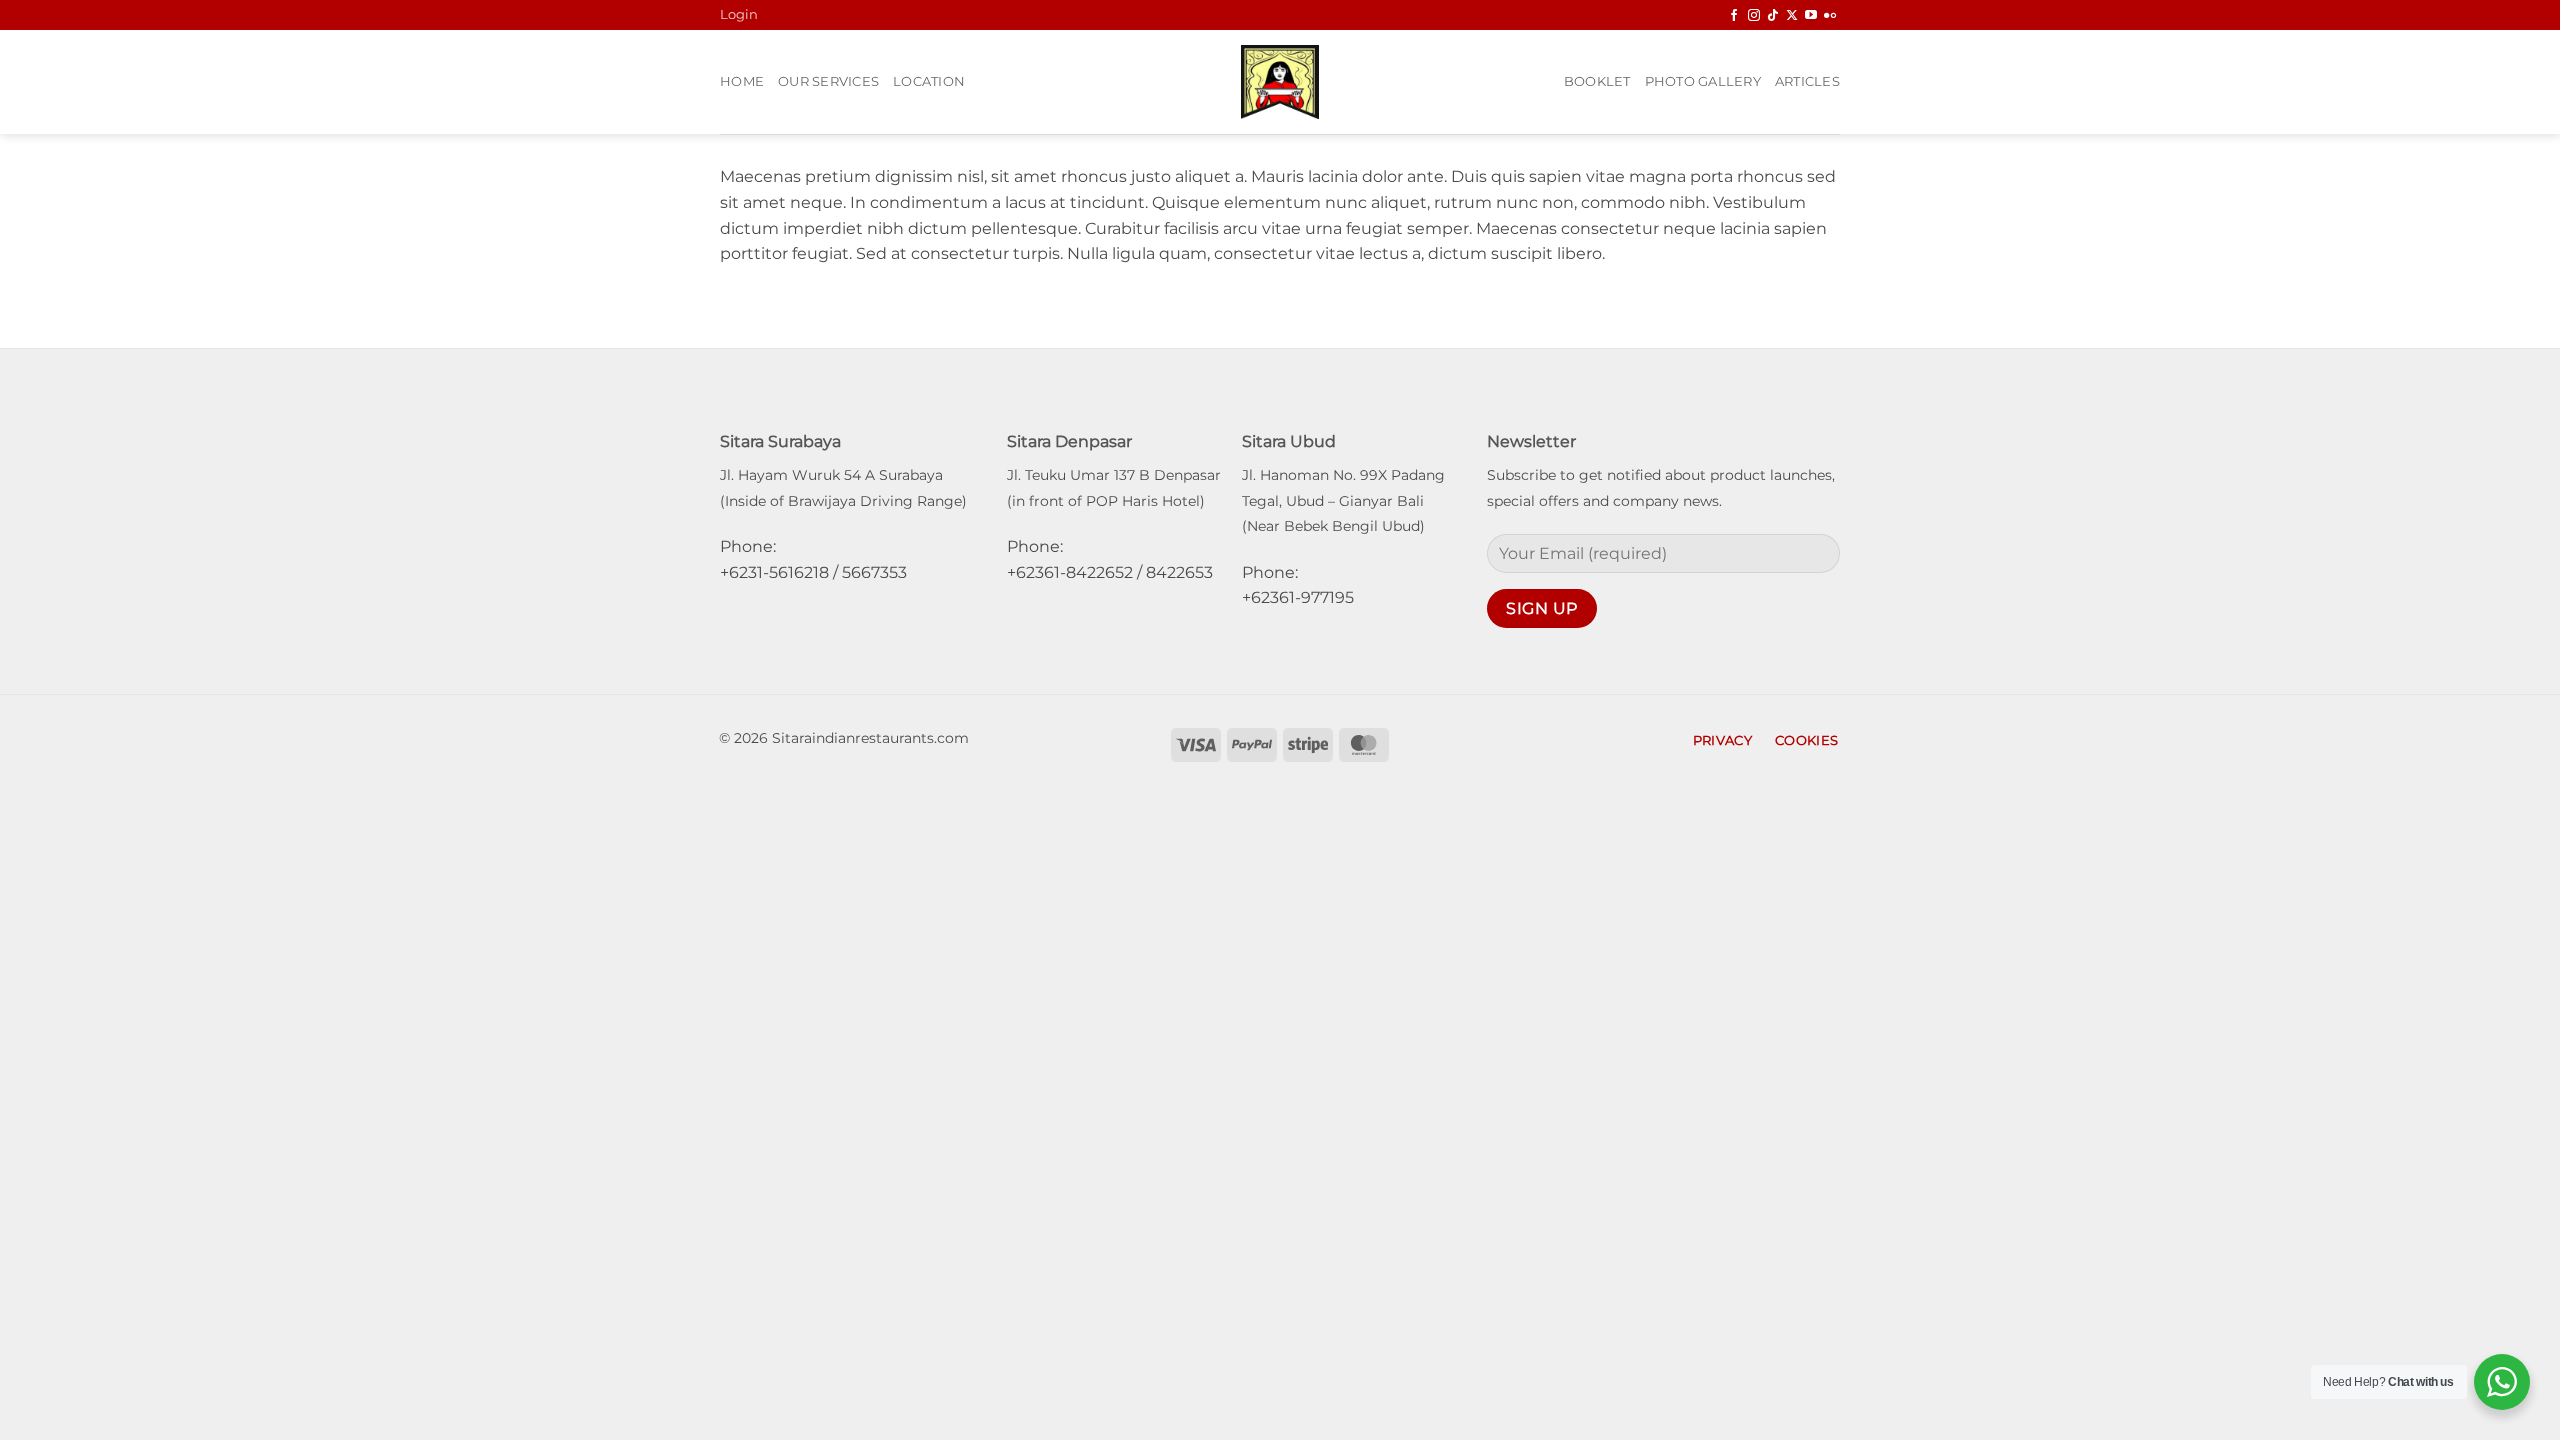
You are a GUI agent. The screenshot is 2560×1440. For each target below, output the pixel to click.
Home (742, 81)
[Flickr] (1830, 16)
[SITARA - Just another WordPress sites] (1280, 82)
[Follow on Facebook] (1734, 16)
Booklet (1597, 81)
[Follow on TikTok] (1773, 16)
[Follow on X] (1792, 16)
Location (929, 81)
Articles (1807, 81)
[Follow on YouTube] (1811, 16)
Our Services (828, 81)
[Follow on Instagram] (1754, 16)
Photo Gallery (1703, 81)
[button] (739, 15)
